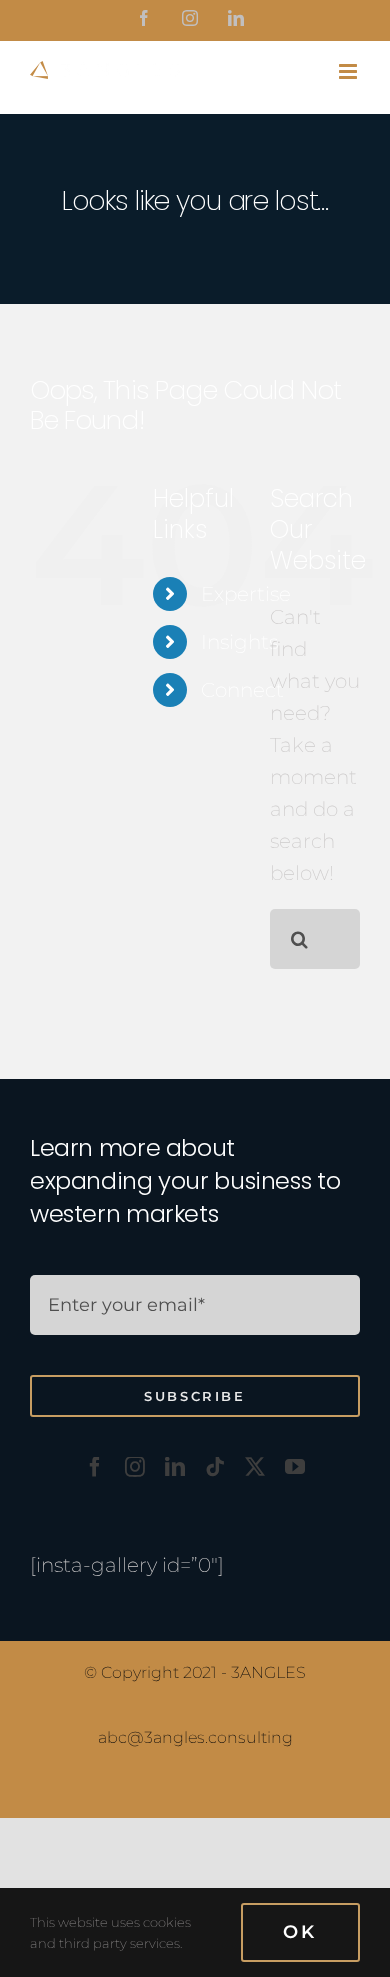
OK (300, 1932)
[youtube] (295, 1467)
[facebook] (95, 1467)
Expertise (246, 594)
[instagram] (135, 1467)
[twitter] (255, 1467)
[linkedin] (175, 1467)
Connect (242, 690)
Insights (239, 642)
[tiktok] (215, 1467)
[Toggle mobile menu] (349, 71)
